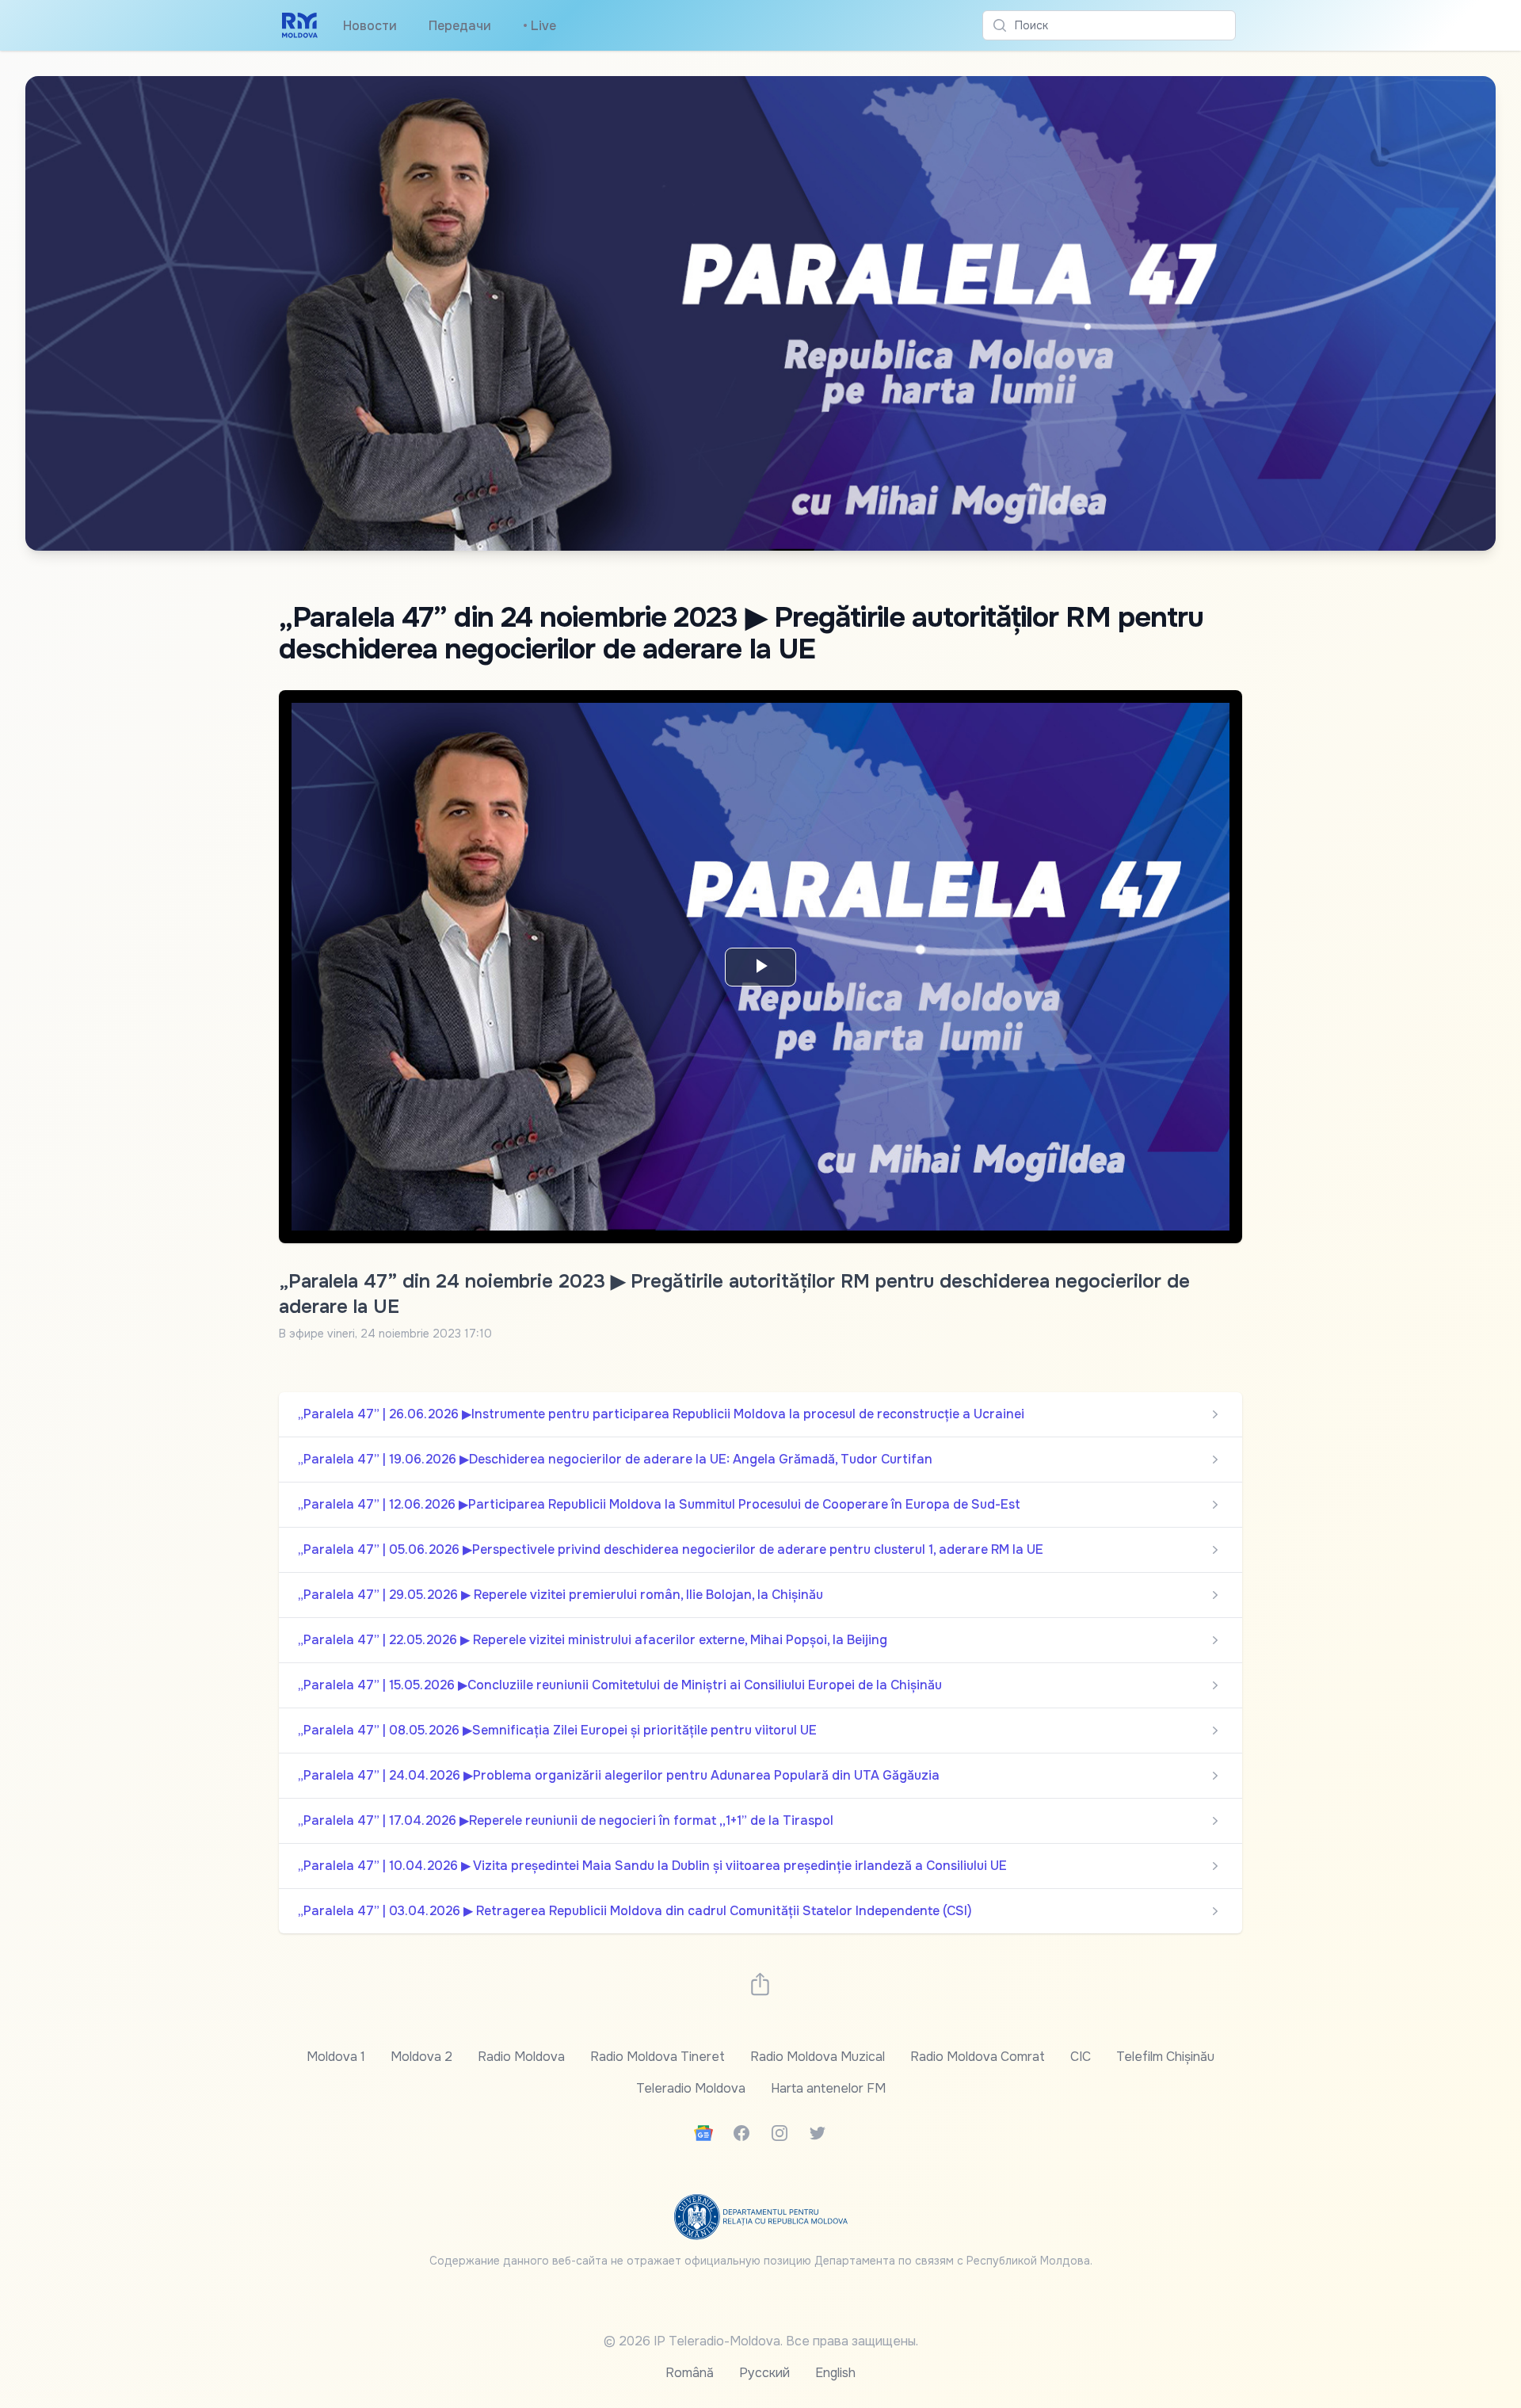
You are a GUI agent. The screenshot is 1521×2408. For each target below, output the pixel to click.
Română (690, 2373)
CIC (1081, 2057)
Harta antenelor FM (828, 2088)
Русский (764, 2373)
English (835, 2373)
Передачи (460, 26)
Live (539, 26)
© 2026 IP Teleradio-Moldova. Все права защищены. (761, 2341)
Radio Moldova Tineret (658, 2057)
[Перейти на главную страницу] (300, 25)
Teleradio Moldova (691, 2088)
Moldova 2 (421, 2057)
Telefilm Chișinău (1165, 2057)
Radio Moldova (521, 2057)
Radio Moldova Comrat (978, 2057)
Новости (370, 26)
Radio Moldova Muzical (818, 2057)
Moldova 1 (336, 2057)
